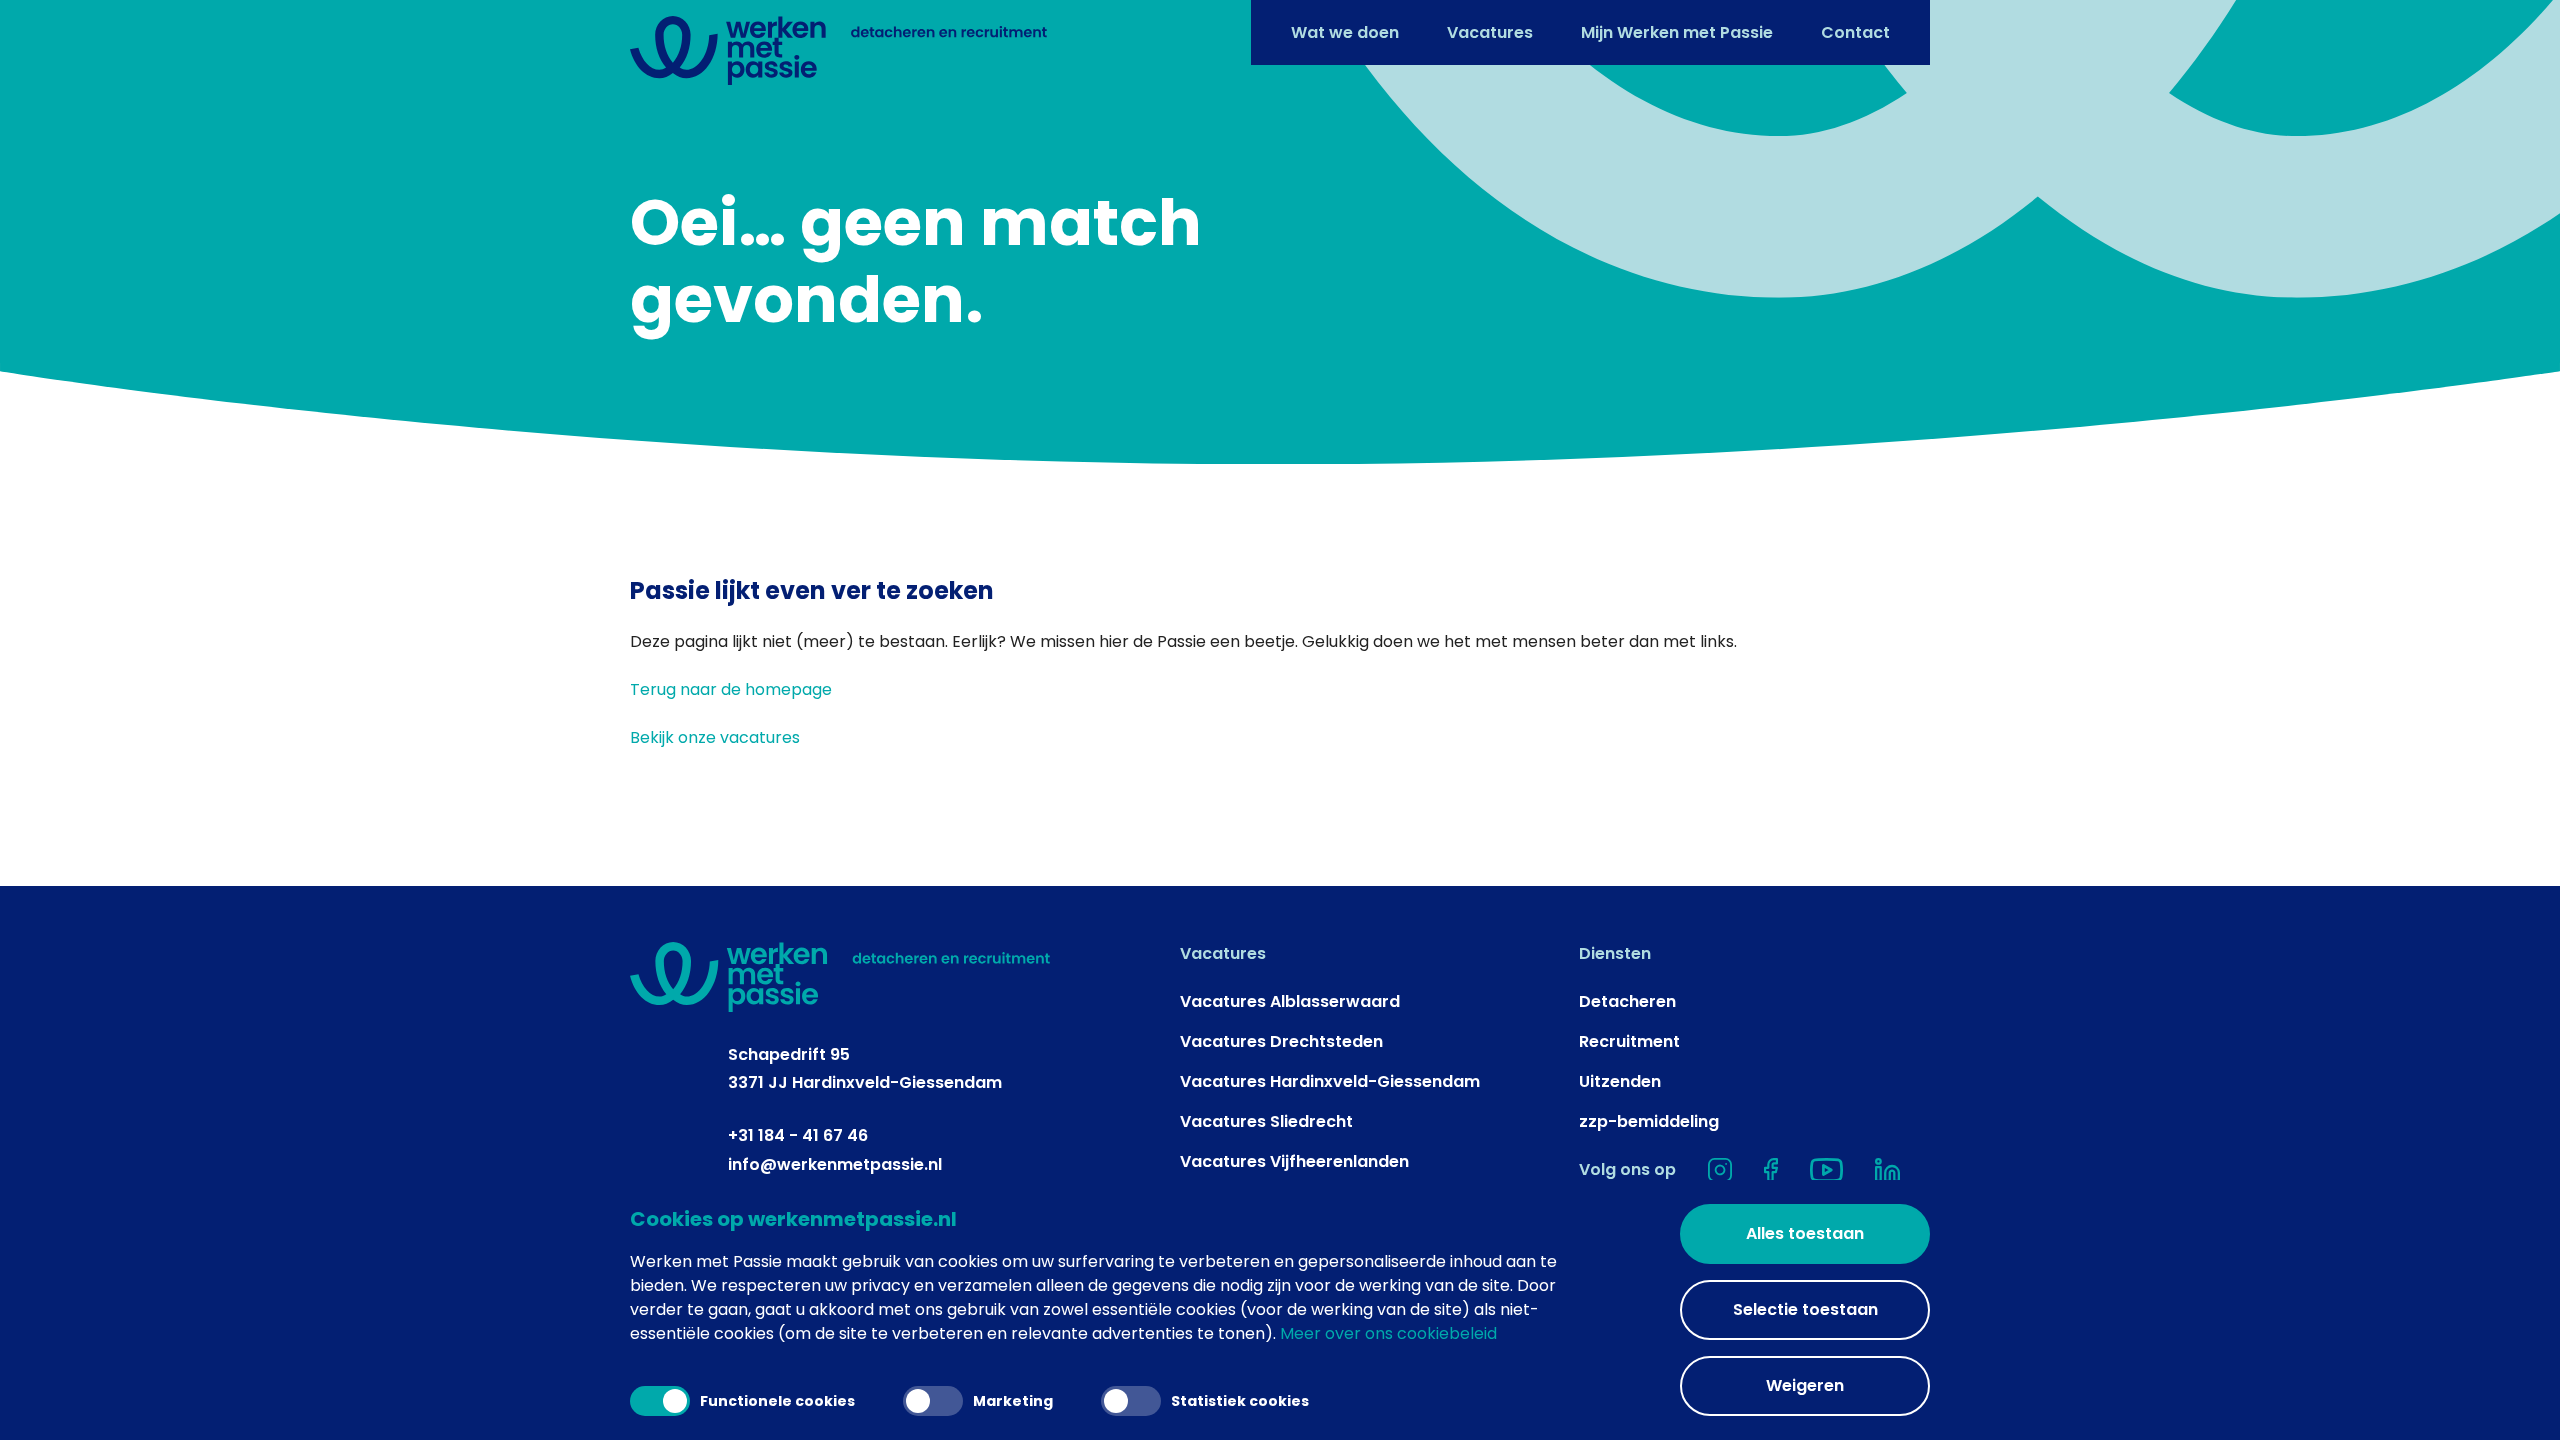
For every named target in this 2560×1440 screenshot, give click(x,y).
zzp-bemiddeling (1649, 1121)
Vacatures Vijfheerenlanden (1294, 1161)
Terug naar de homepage (731, 689)
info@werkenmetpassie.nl (835, 1164)
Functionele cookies (777, 1401)
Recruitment (1629, 1041)
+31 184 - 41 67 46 (798, 1135)
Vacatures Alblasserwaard (1290, 1001)
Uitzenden (1620, 1081)
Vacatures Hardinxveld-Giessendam (1330, 1081)
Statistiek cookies (1240, 1401)
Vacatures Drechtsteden (1281, 1041)
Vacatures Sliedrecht (1266, 1121)
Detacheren (1627, 1001)
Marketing (1013, 1401)
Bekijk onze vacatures (715, 737)
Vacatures (1490, 32)
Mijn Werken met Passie (1677, 32)
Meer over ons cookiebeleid (1388, 1333)
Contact (1855, 32)
